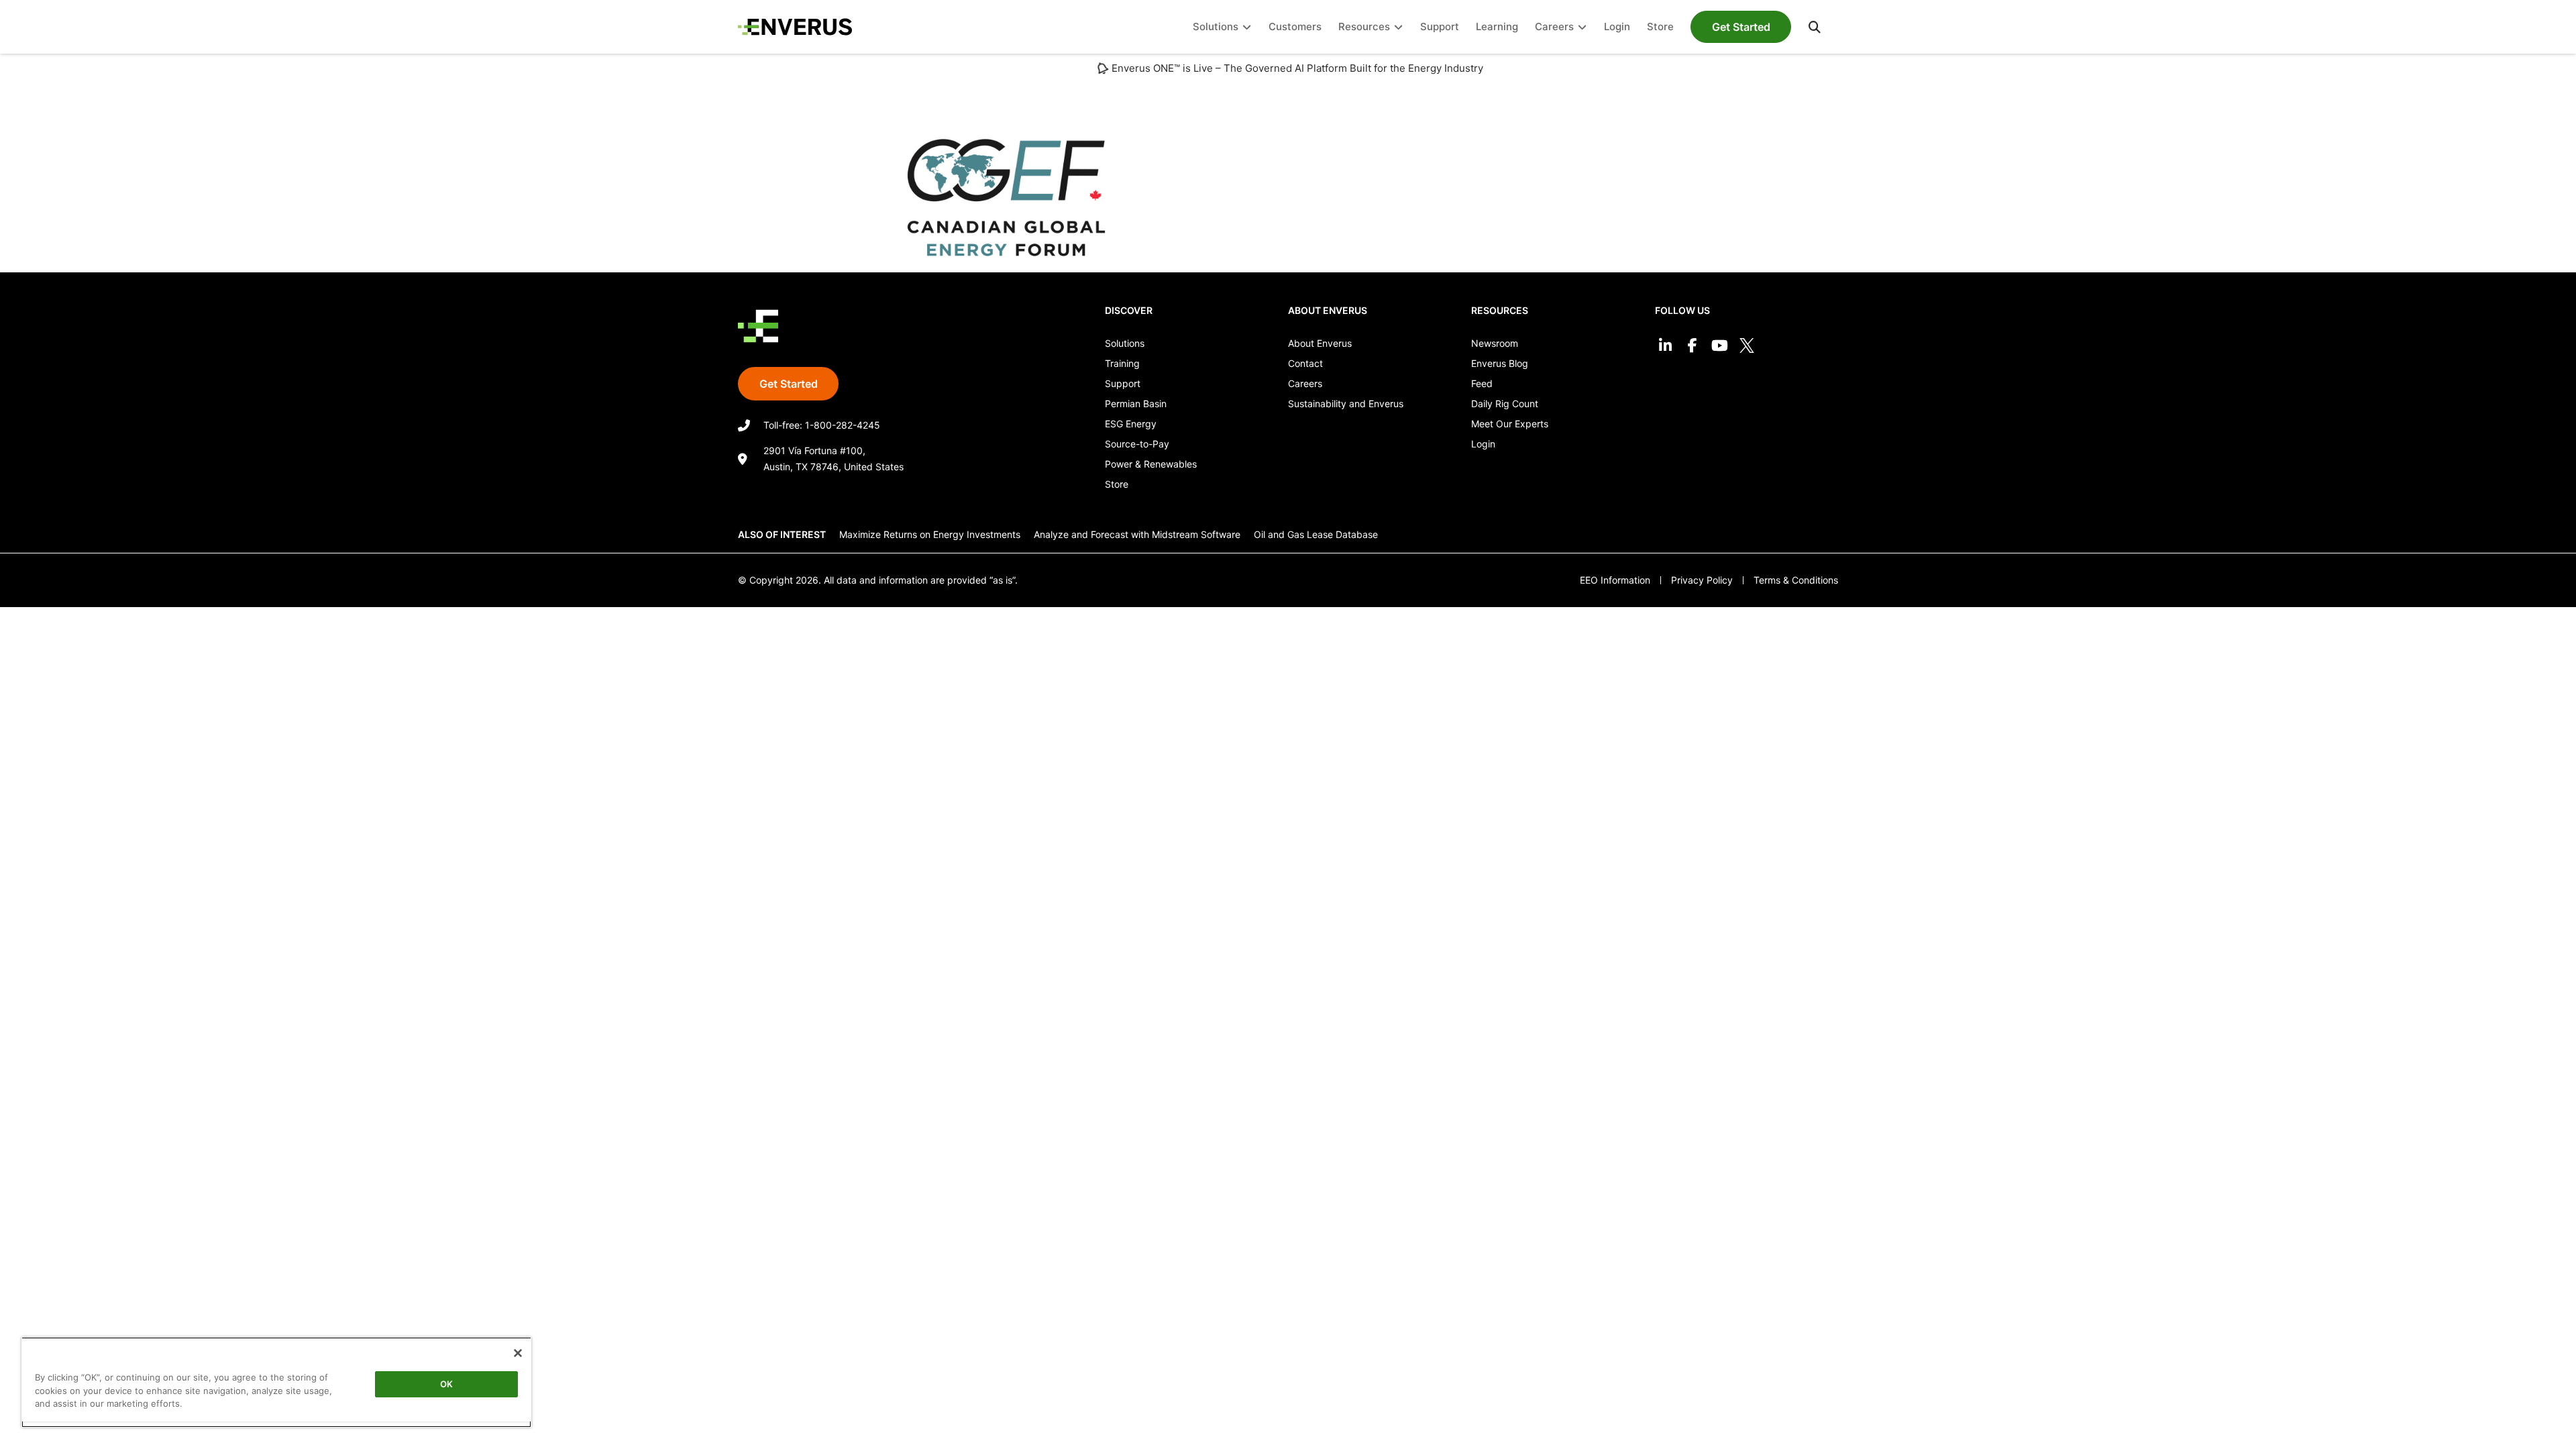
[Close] (518, 1353)
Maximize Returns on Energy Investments (930, 534)
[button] (1815, 27)
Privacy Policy (1702, 580)
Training (1122, 363)
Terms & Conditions (1796, 580)
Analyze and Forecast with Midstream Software (1137, 534)
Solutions (1125, 343)
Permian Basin (1136, 404)
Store (1117, 484)
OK (446, 1384)
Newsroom (1495, 343)
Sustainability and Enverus (1346, 404)
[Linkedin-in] (1665, 346)
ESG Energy (1131, 424)
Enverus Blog (1500, 363)
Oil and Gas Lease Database (1316, 534)
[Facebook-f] (1692, 346)
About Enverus (1320, 343)
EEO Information (1615, 580)
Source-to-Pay (1137, 444)
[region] (276, 1382)
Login (1483, 444)
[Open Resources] (1398, 27)
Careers (1305, 383)
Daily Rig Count (1505, 404)
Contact (1305, 363)
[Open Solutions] (1247, 27)
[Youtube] (1720, 346)
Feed (1482, 383)
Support (1123, 383)
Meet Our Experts (1510, 424)
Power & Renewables (1151, 464)
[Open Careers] (1582, 27)
